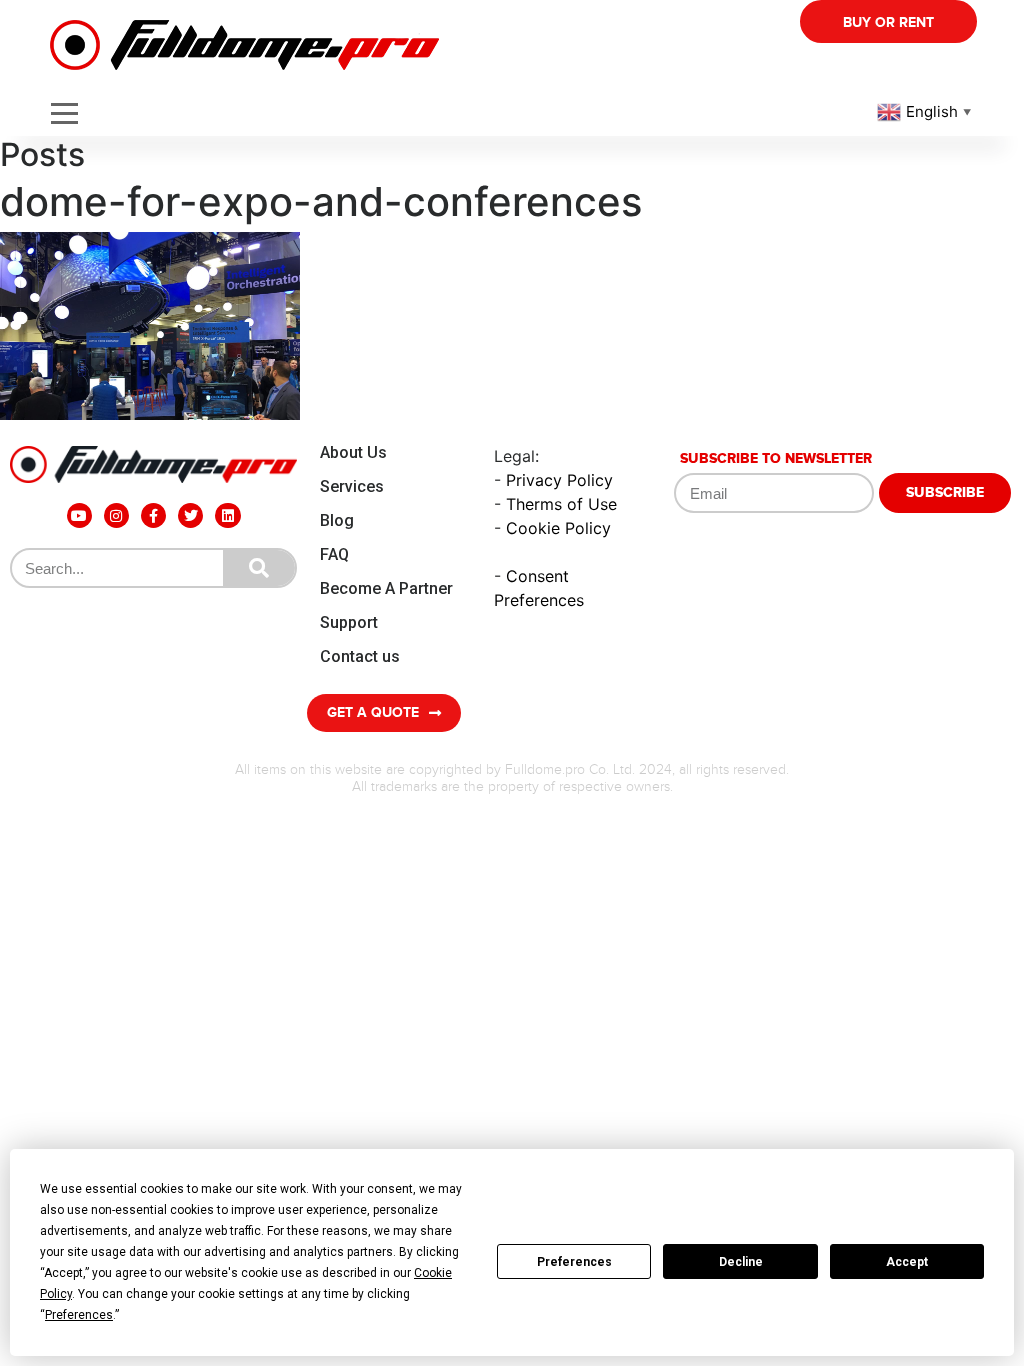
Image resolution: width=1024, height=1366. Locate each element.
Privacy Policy (559, 480)
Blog (337, 520)
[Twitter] (190, 515)
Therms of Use (561, 504)
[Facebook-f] (153, 515)
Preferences (574, 1262)
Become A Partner (386, 588)
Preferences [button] (79, 1315)
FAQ (334, 554)
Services (352, 486)
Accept (907, 1262)
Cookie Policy (558, 528)
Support (349, 622)
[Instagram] (116, 515)
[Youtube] (79, 515)
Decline (741, 1262)
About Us (353, 452)
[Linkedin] (227, 515)
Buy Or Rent (888, 22)
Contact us (360, 656)
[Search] (259, 568)
